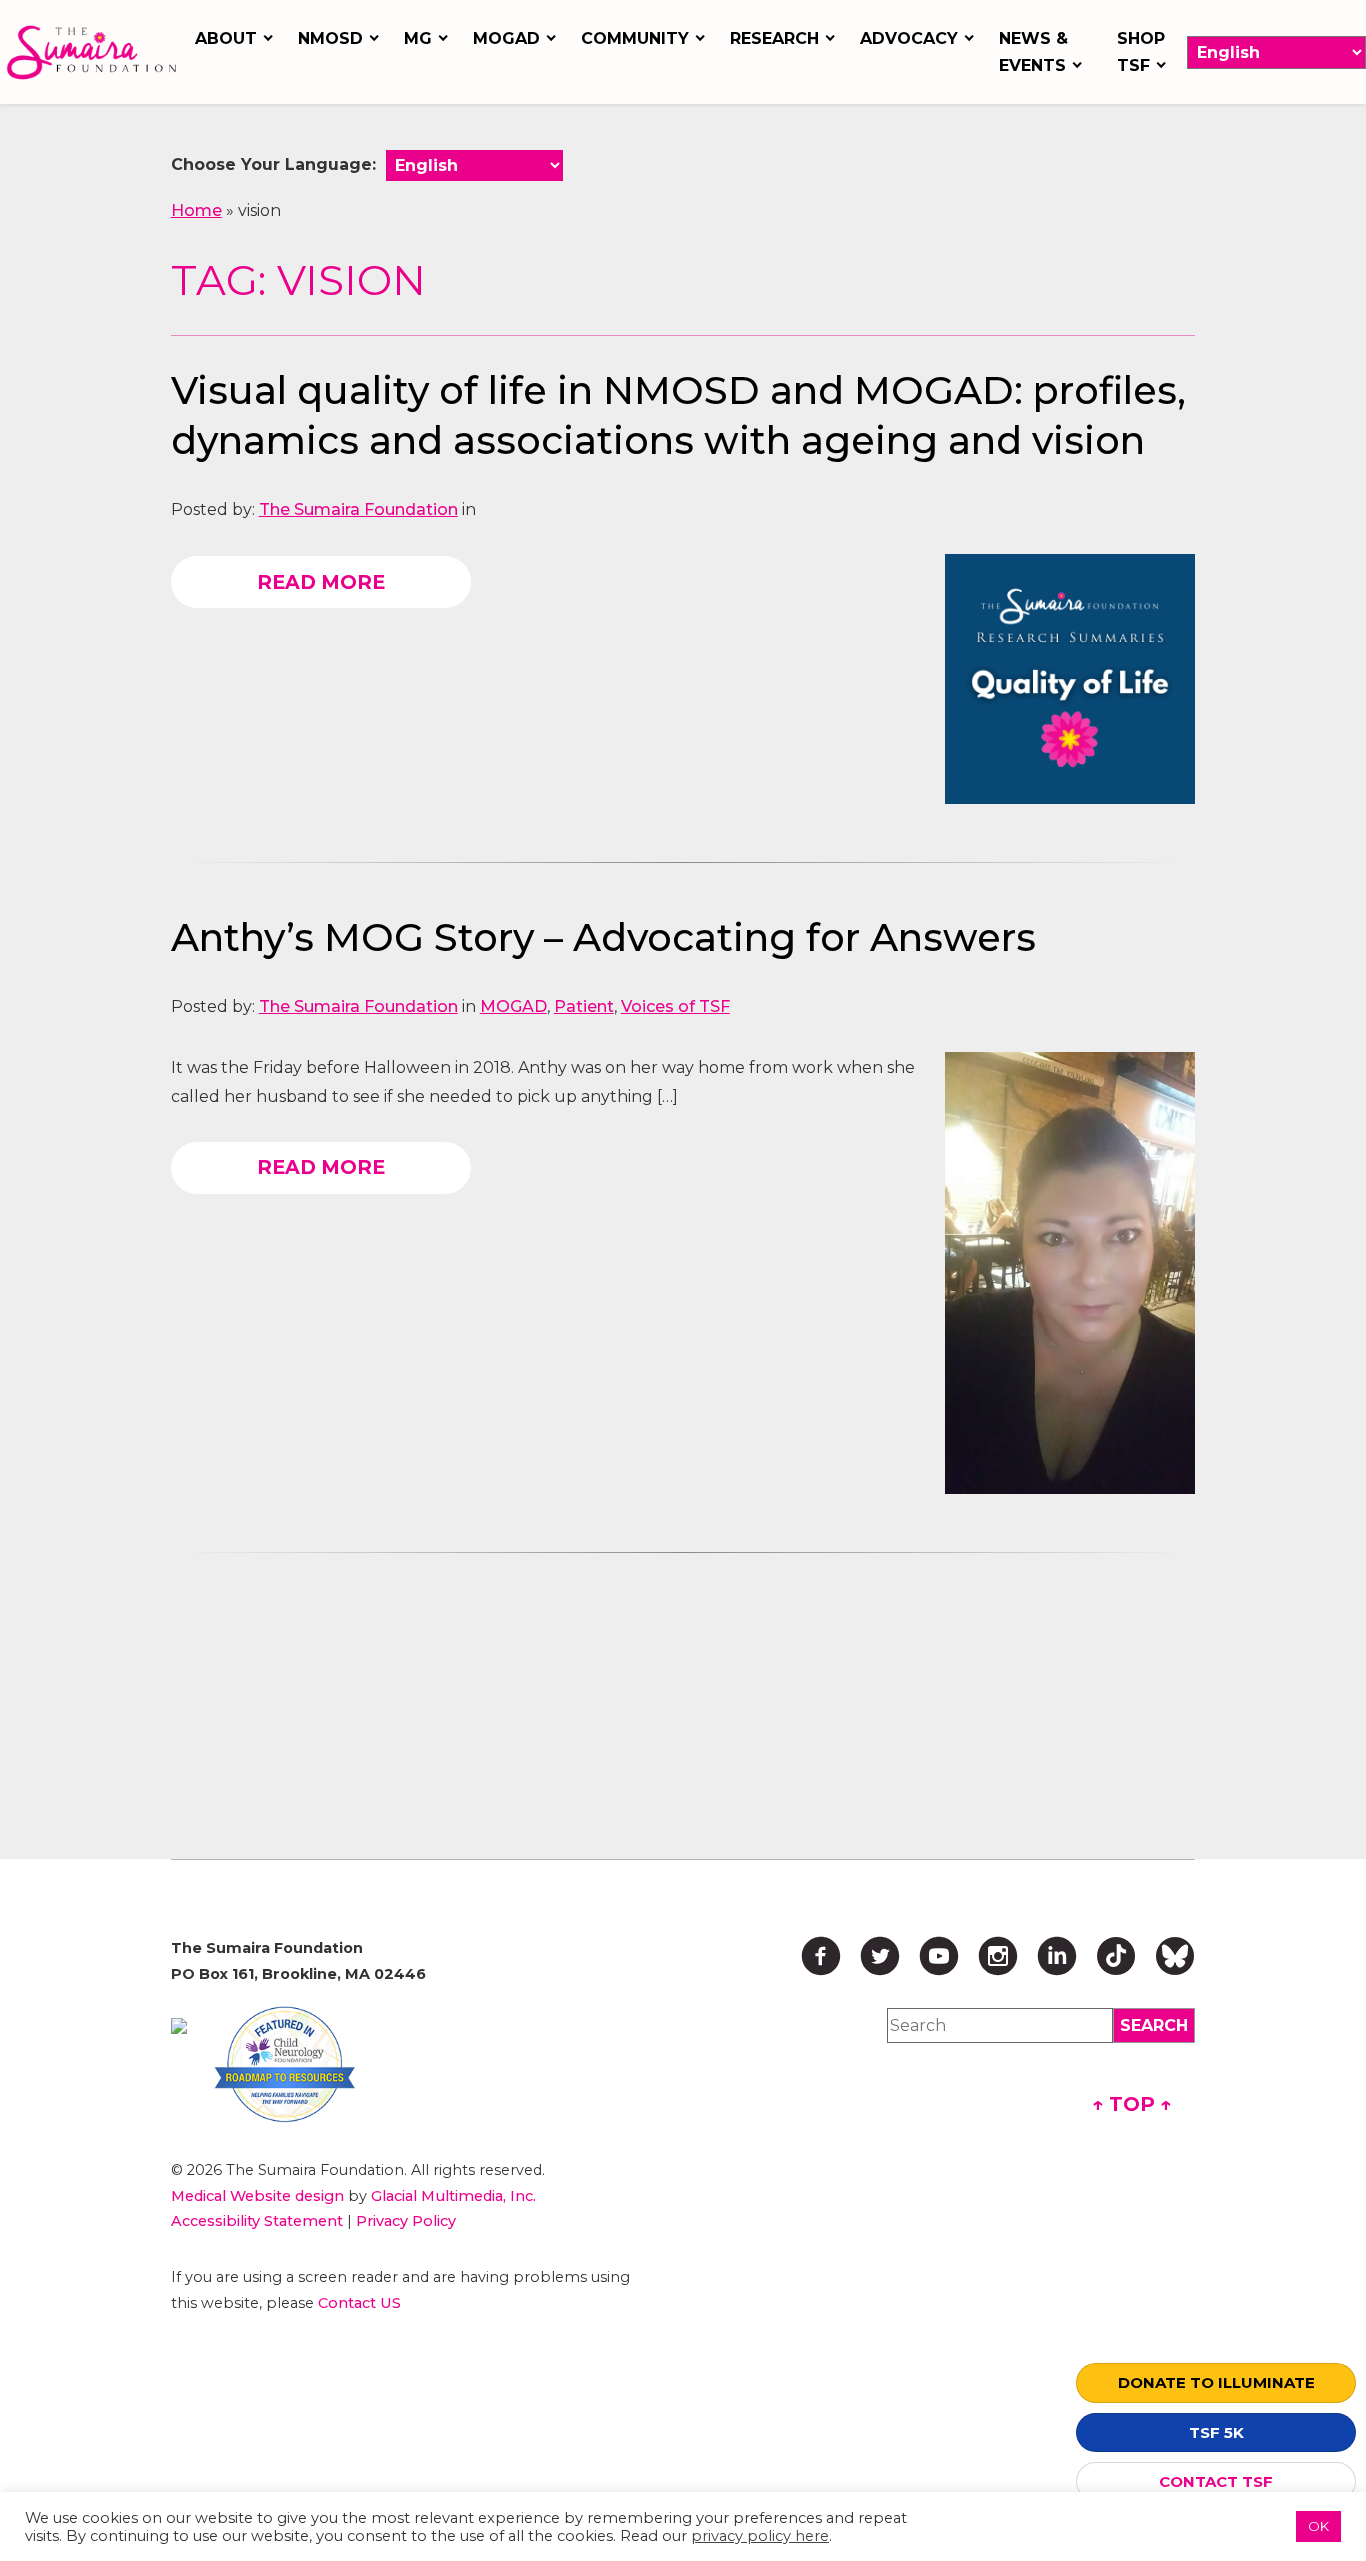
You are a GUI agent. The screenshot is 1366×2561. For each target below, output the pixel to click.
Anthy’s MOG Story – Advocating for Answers (603, 937)
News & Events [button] (1033, 52)
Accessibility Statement (257, 2221)
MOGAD (513, 1006)
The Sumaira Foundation (358, 509)
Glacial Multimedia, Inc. (453, 2196)
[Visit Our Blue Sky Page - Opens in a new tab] (1175, 1956)
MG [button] (418, 38)
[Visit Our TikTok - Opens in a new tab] (1116, 1956)
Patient (584, 1006)
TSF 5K (1216, 2432)
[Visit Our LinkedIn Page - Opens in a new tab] (1057, 1956)
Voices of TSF (675, 1006)
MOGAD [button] (506, 38)
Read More (321, 582)
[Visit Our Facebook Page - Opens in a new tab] (821, 1956)
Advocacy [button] (909, 38)
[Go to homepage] (91, 52)
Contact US (359, 2303)
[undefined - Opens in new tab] (179, 2026)
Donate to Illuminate (1216, 2382)
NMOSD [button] (330, 38)
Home (196, 210)
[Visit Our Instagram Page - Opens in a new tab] (998, 1956)
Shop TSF (1141, 52)
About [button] (226, 38)
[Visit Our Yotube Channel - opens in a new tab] (939, 1956)
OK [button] (1318, 2526)
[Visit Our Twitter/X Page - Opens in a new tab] (880, 1956)
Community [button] (635, 38)
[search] (1154, 2025)
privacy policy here (760, 2536)
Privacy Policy (406, 2221)
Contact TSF (1216, 2481)
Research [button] (774, 38)
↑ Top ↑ (1132, 2104)
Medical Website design (257, 2196)
